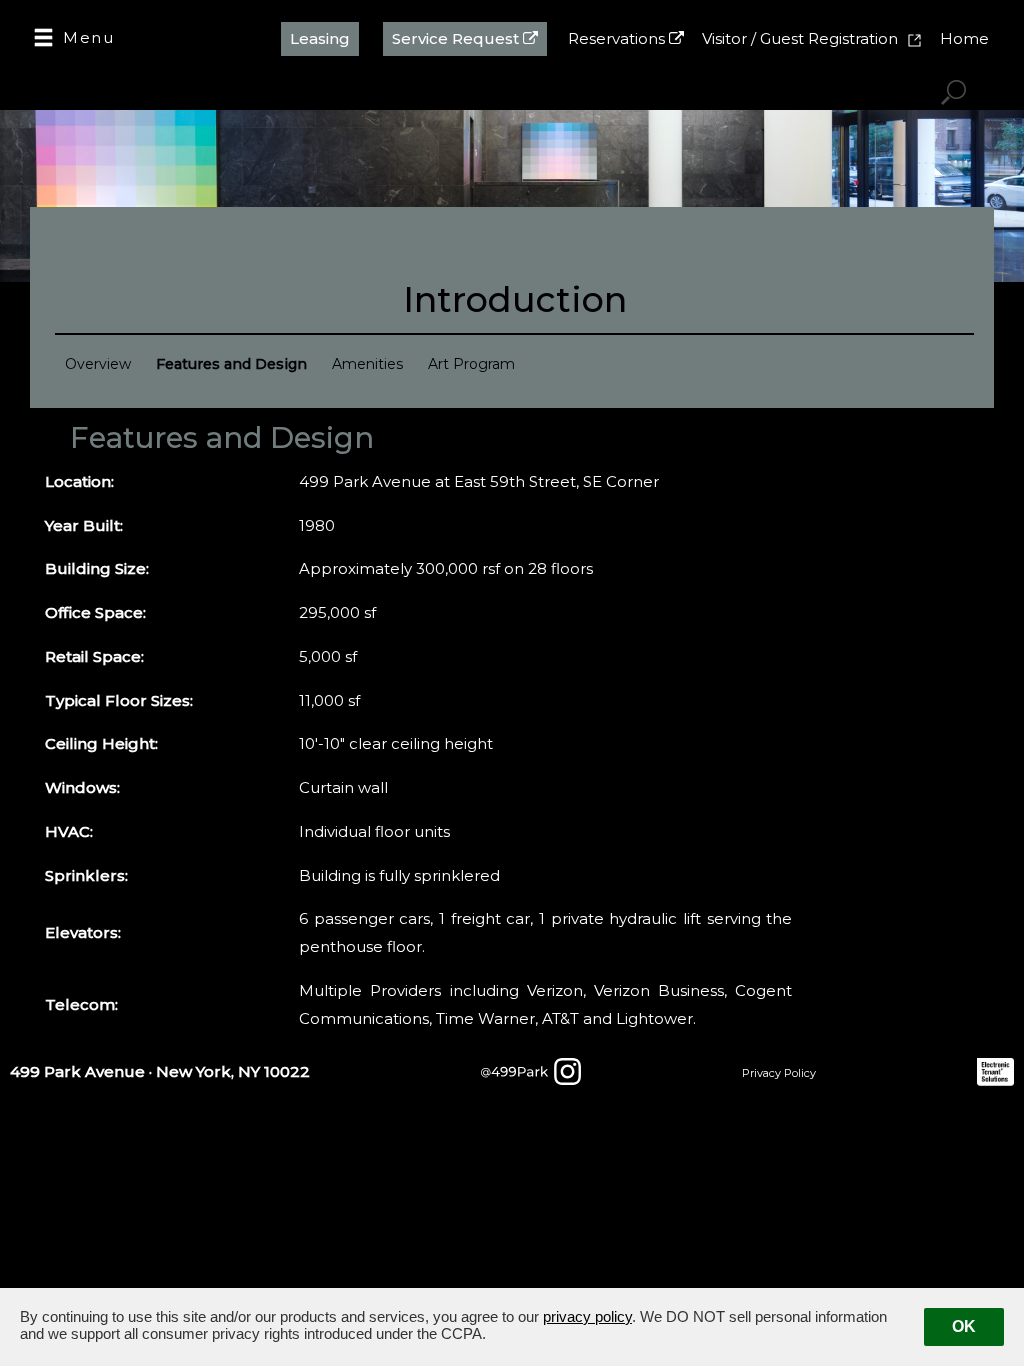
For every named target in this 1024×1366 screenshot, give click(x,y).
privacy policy (587, 1316)
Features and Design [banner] (222, 437)
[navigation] (73, 40)
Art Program (471, 364)
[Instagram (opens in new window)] (531, 1065)
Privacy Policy (779, 1073)
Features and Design (231, 364)
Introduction (515, 297)
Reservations (618, 38)
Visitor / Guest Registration (802, 38)
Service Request (457, 38)
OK (964, 1326)
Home (964, 38)
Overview (98, 364)
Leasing (320, 38)
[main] (512, 758)
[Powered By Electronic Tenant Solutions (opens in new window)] (1000, 1065)
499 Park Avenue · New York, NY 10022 (160, 1071)
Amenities (367, 364)
